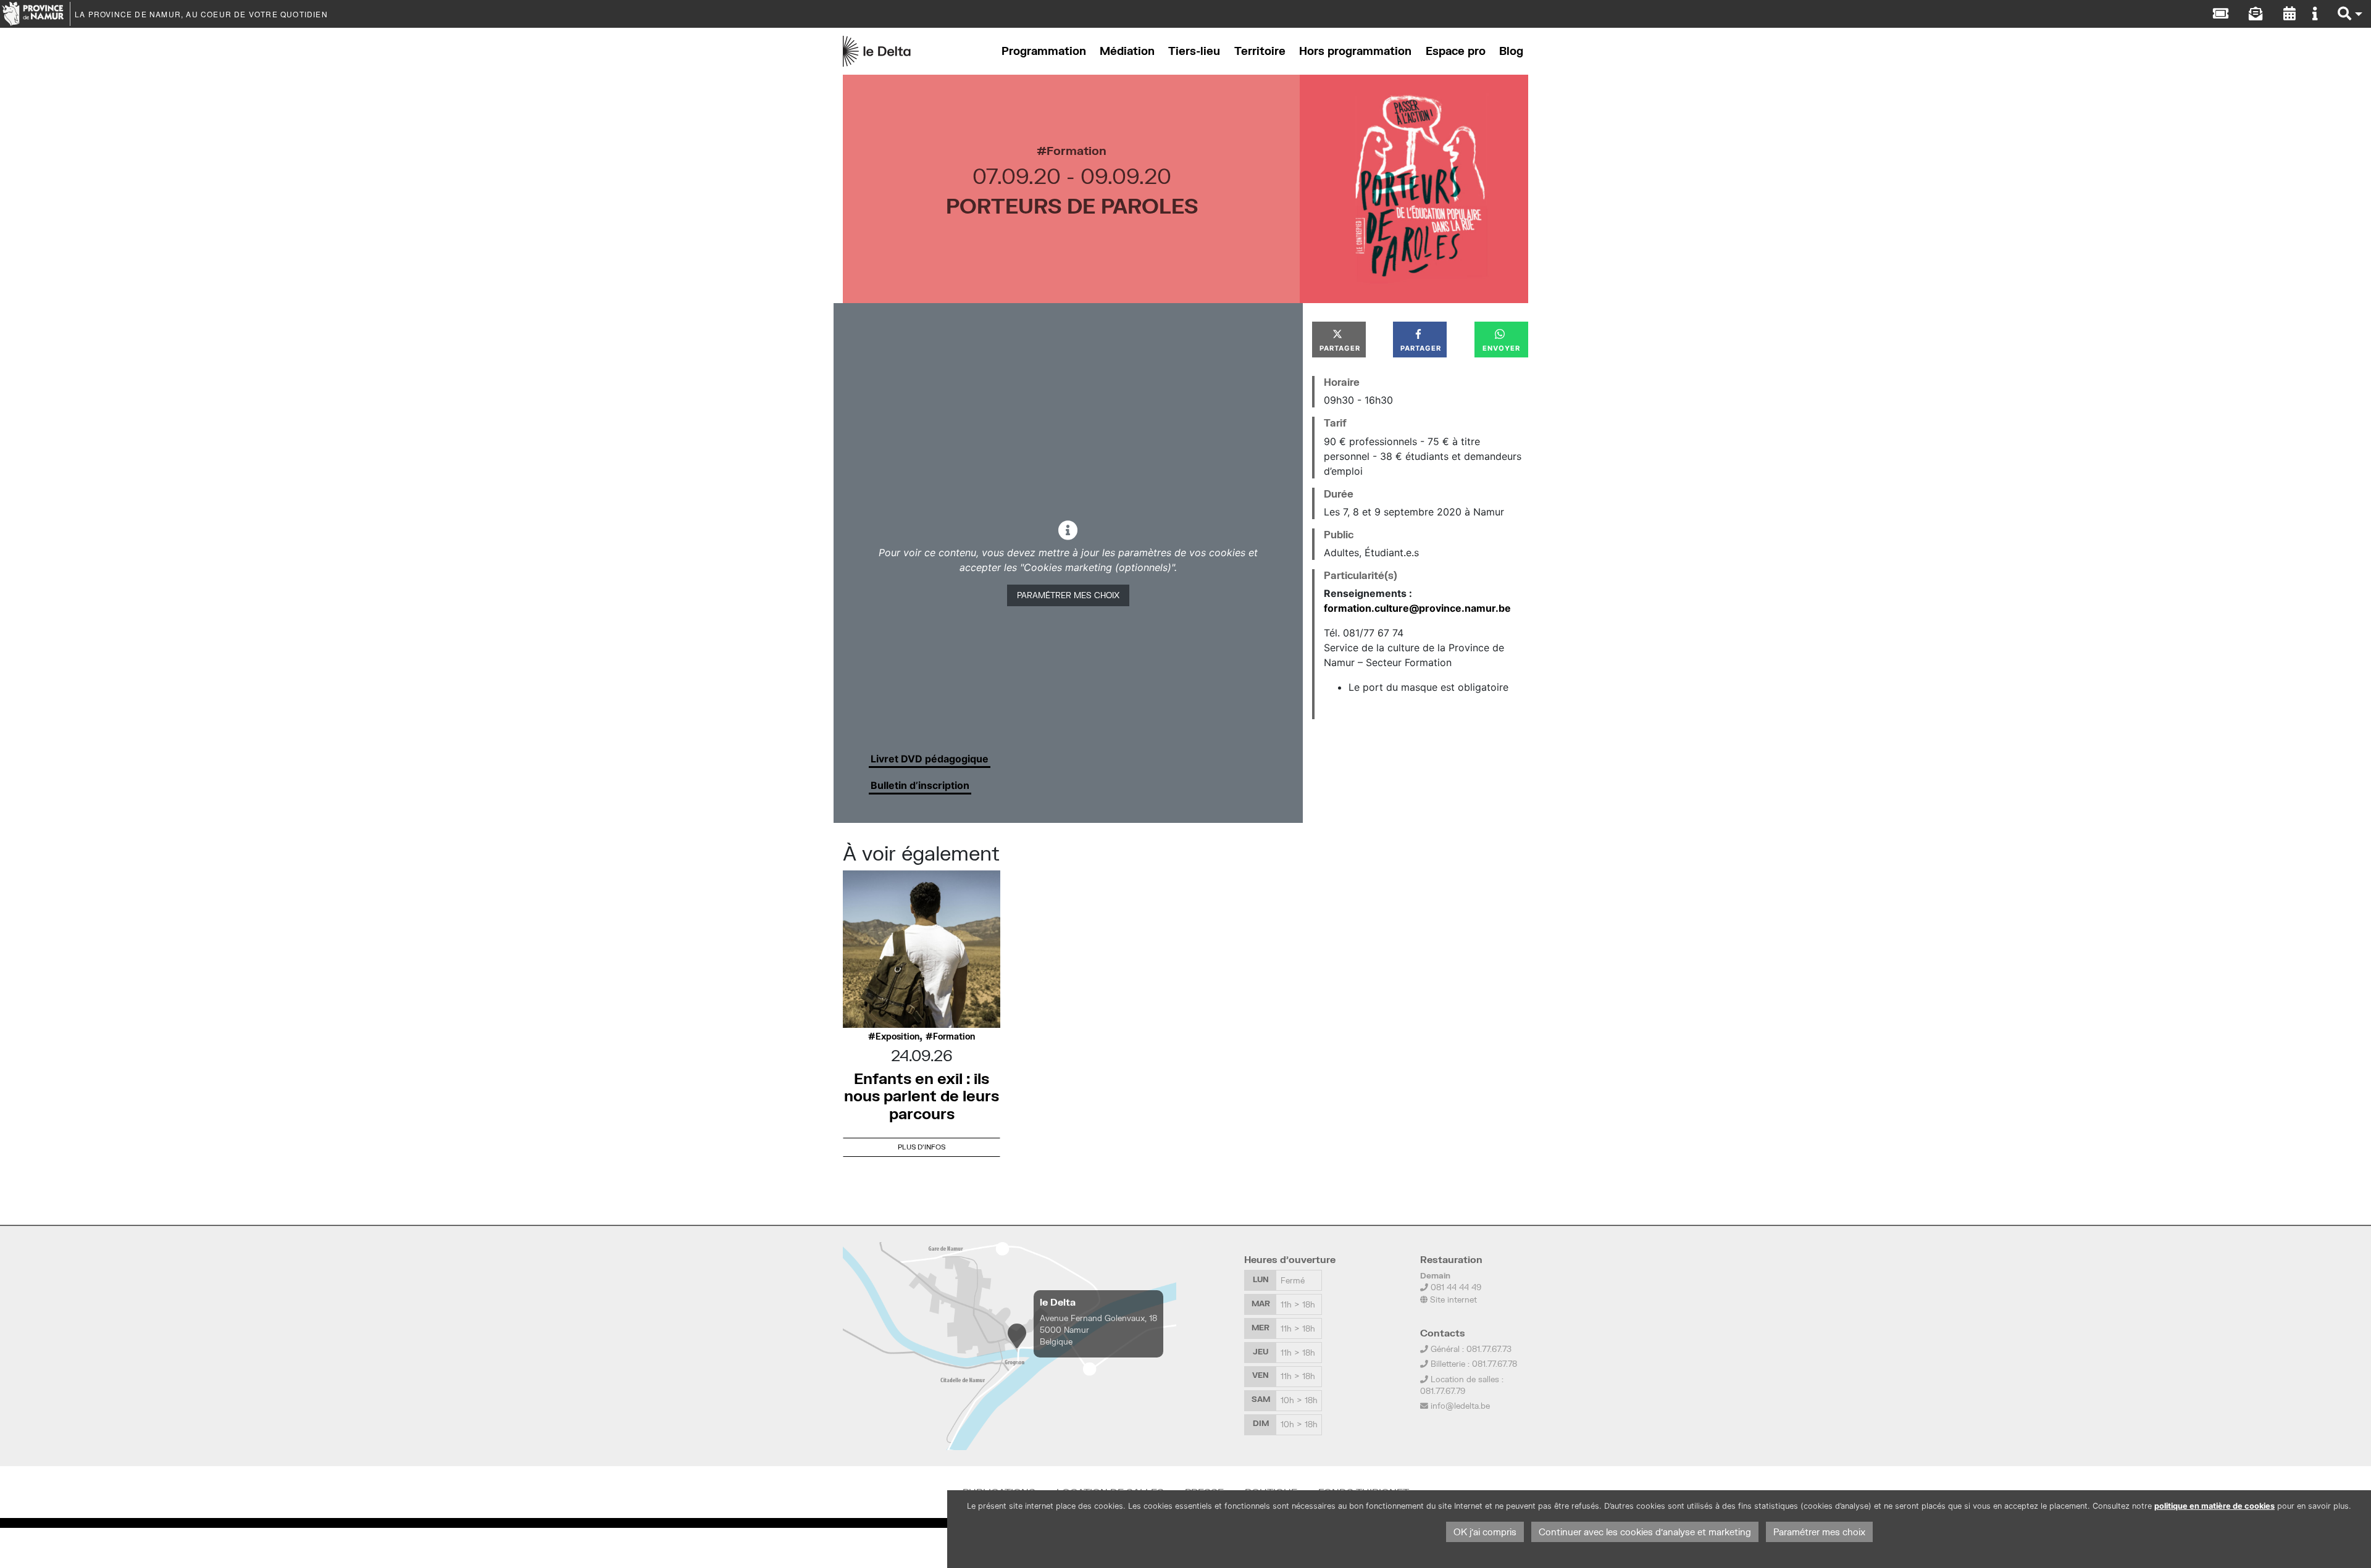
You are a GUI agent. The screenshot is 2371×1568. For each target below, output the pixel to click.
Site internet (1452, 1299)
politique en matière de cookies (2214, 1506)
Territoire (1260, 51)
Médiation (1127, 51)
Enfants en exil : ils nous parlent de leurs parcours (922, 1096)
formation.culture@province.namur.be (1417, 608)
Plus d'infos (922, 1147)
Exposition (897, 1036)
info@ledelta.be (1460, 1406)
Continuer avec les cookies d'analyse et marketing (1645, 1532)
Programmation (1044, 51)
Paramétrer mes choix (1068, 595)
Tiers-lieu (1194, 51)
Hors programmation (1355, 51)
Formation (1077, 150)
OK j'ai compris (1485, 1532)
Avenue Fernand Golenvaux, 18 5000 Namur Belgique (1098, 1330)
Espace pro (1456, 51)
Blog (1511, 51)
